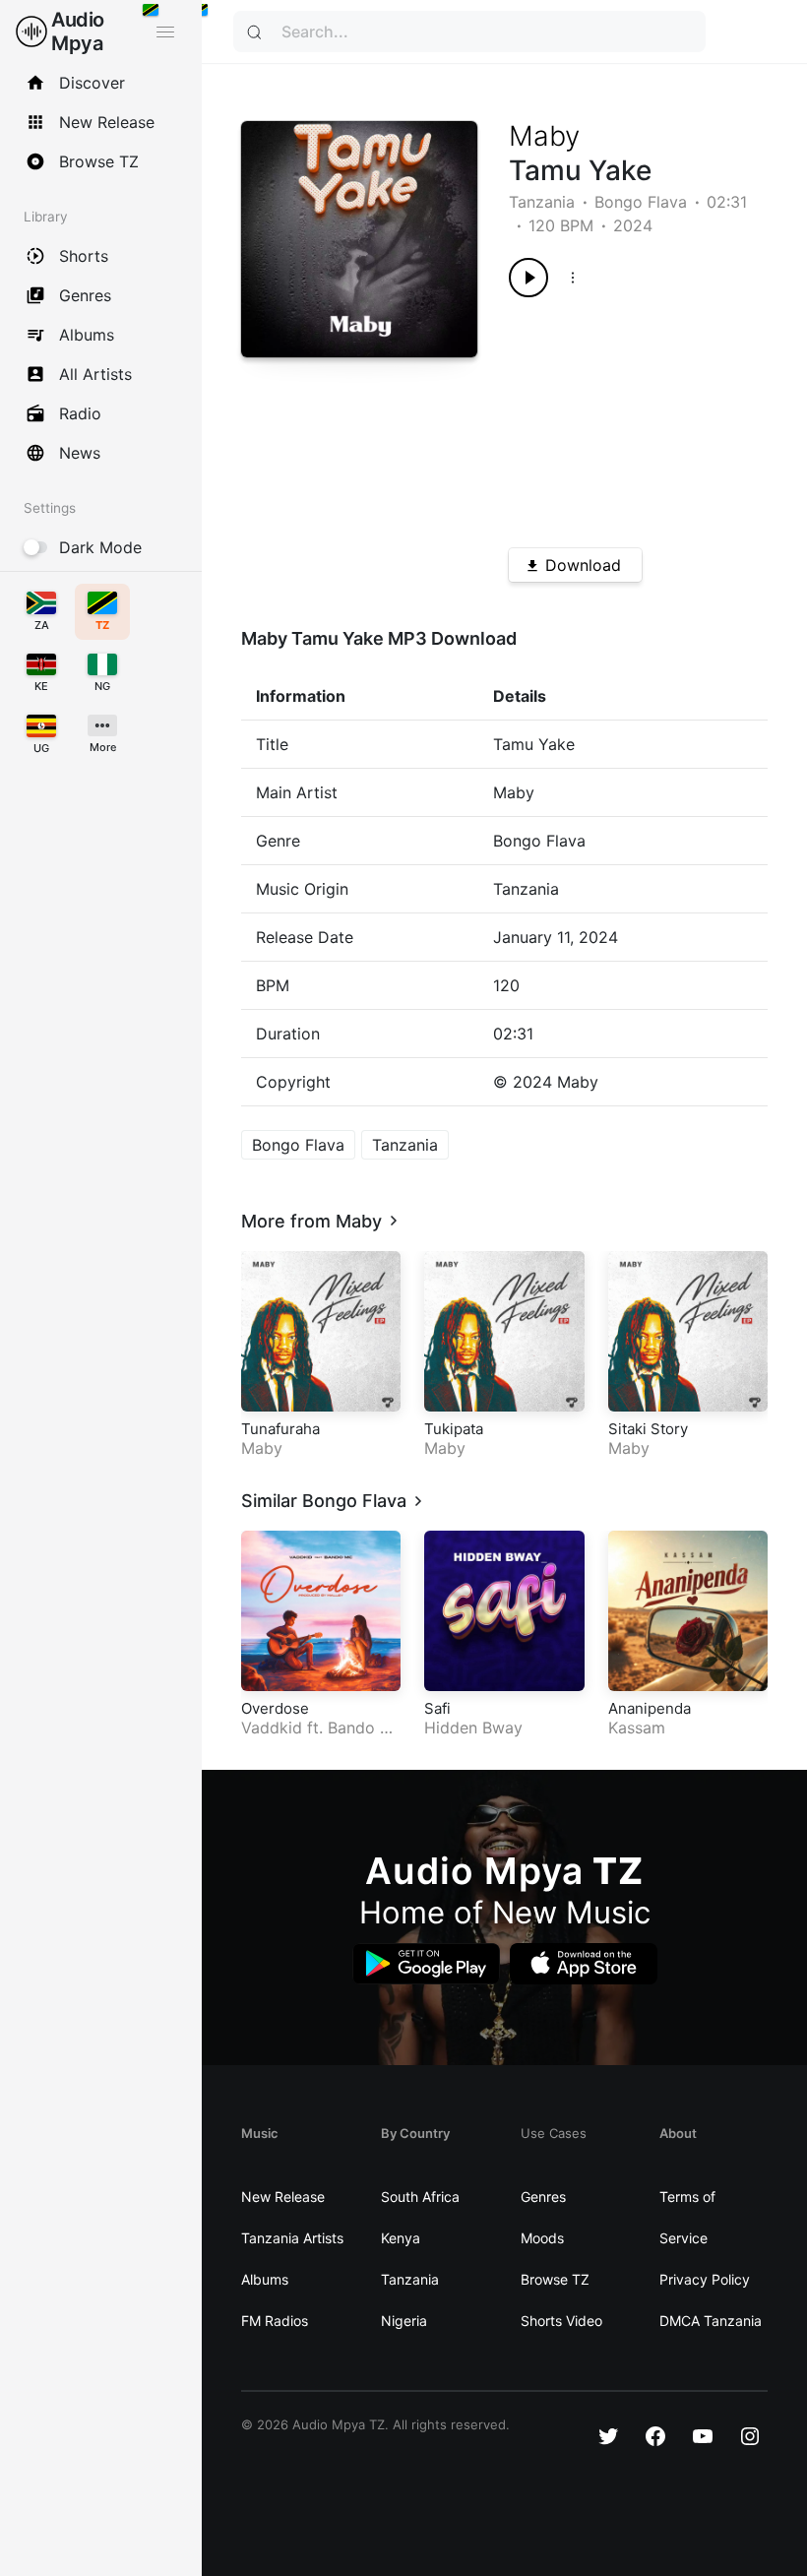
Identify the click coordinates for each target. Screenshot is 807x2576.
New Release (283, 2197)
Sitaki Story (648, 1429)
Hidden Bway (473, 1728)
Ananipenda (650, 1708)
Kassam (637, 1728)
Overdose (275, 1708)
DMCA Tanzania (711, 2321)
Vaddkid (272, 1728)
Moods (542, 2238)
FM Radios (275, 2321)
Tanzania (542, 202)
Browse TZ (555, 2279)
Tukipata (454, 1429)
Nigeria (404, 2321)
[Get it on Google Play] (426, 1964)
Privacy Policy (705, 2279)
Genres (543, 2197)
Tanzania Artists (292, 2238)
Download (583, 565)
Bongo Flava (641, 202)
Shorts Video (561, 2321)
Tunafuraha (280, 1429)
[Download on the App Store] (584, 1964)
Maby (544, 136)
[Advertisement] (625, 415)
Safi (437, 1708)
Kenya (401, 2238)
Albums (265, 2279)
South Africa (420, 2197)
